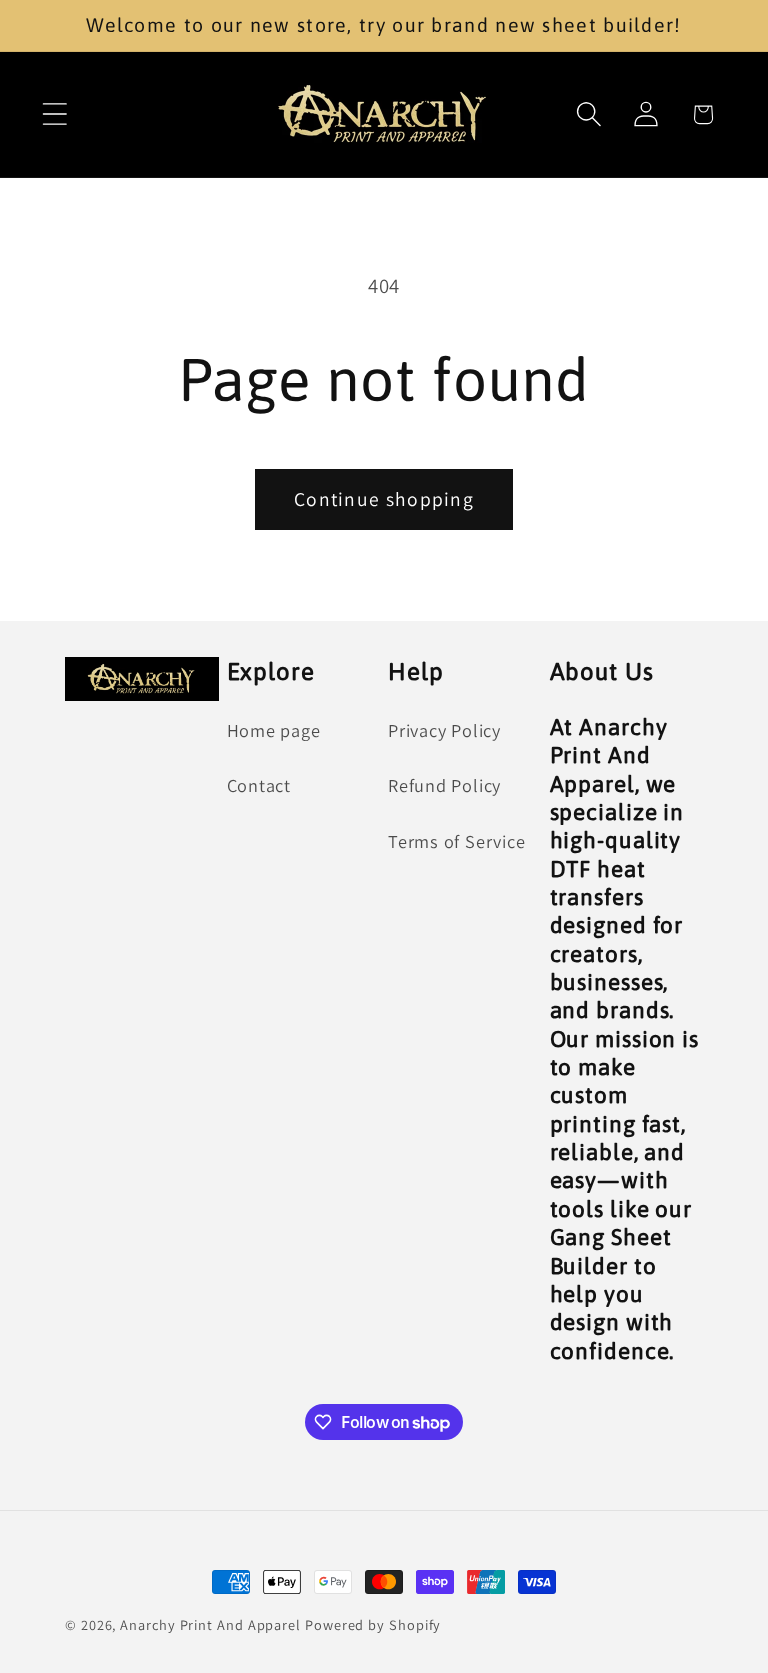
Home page (274, 730)
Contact (259, 785)
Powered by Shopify (373, 1624)
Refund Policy (444, 785)
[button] (54, 114)
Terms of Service (456, 841)
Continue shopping (384, 499)
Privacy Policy (444, 730)
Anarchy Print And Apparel (212, 1624)
